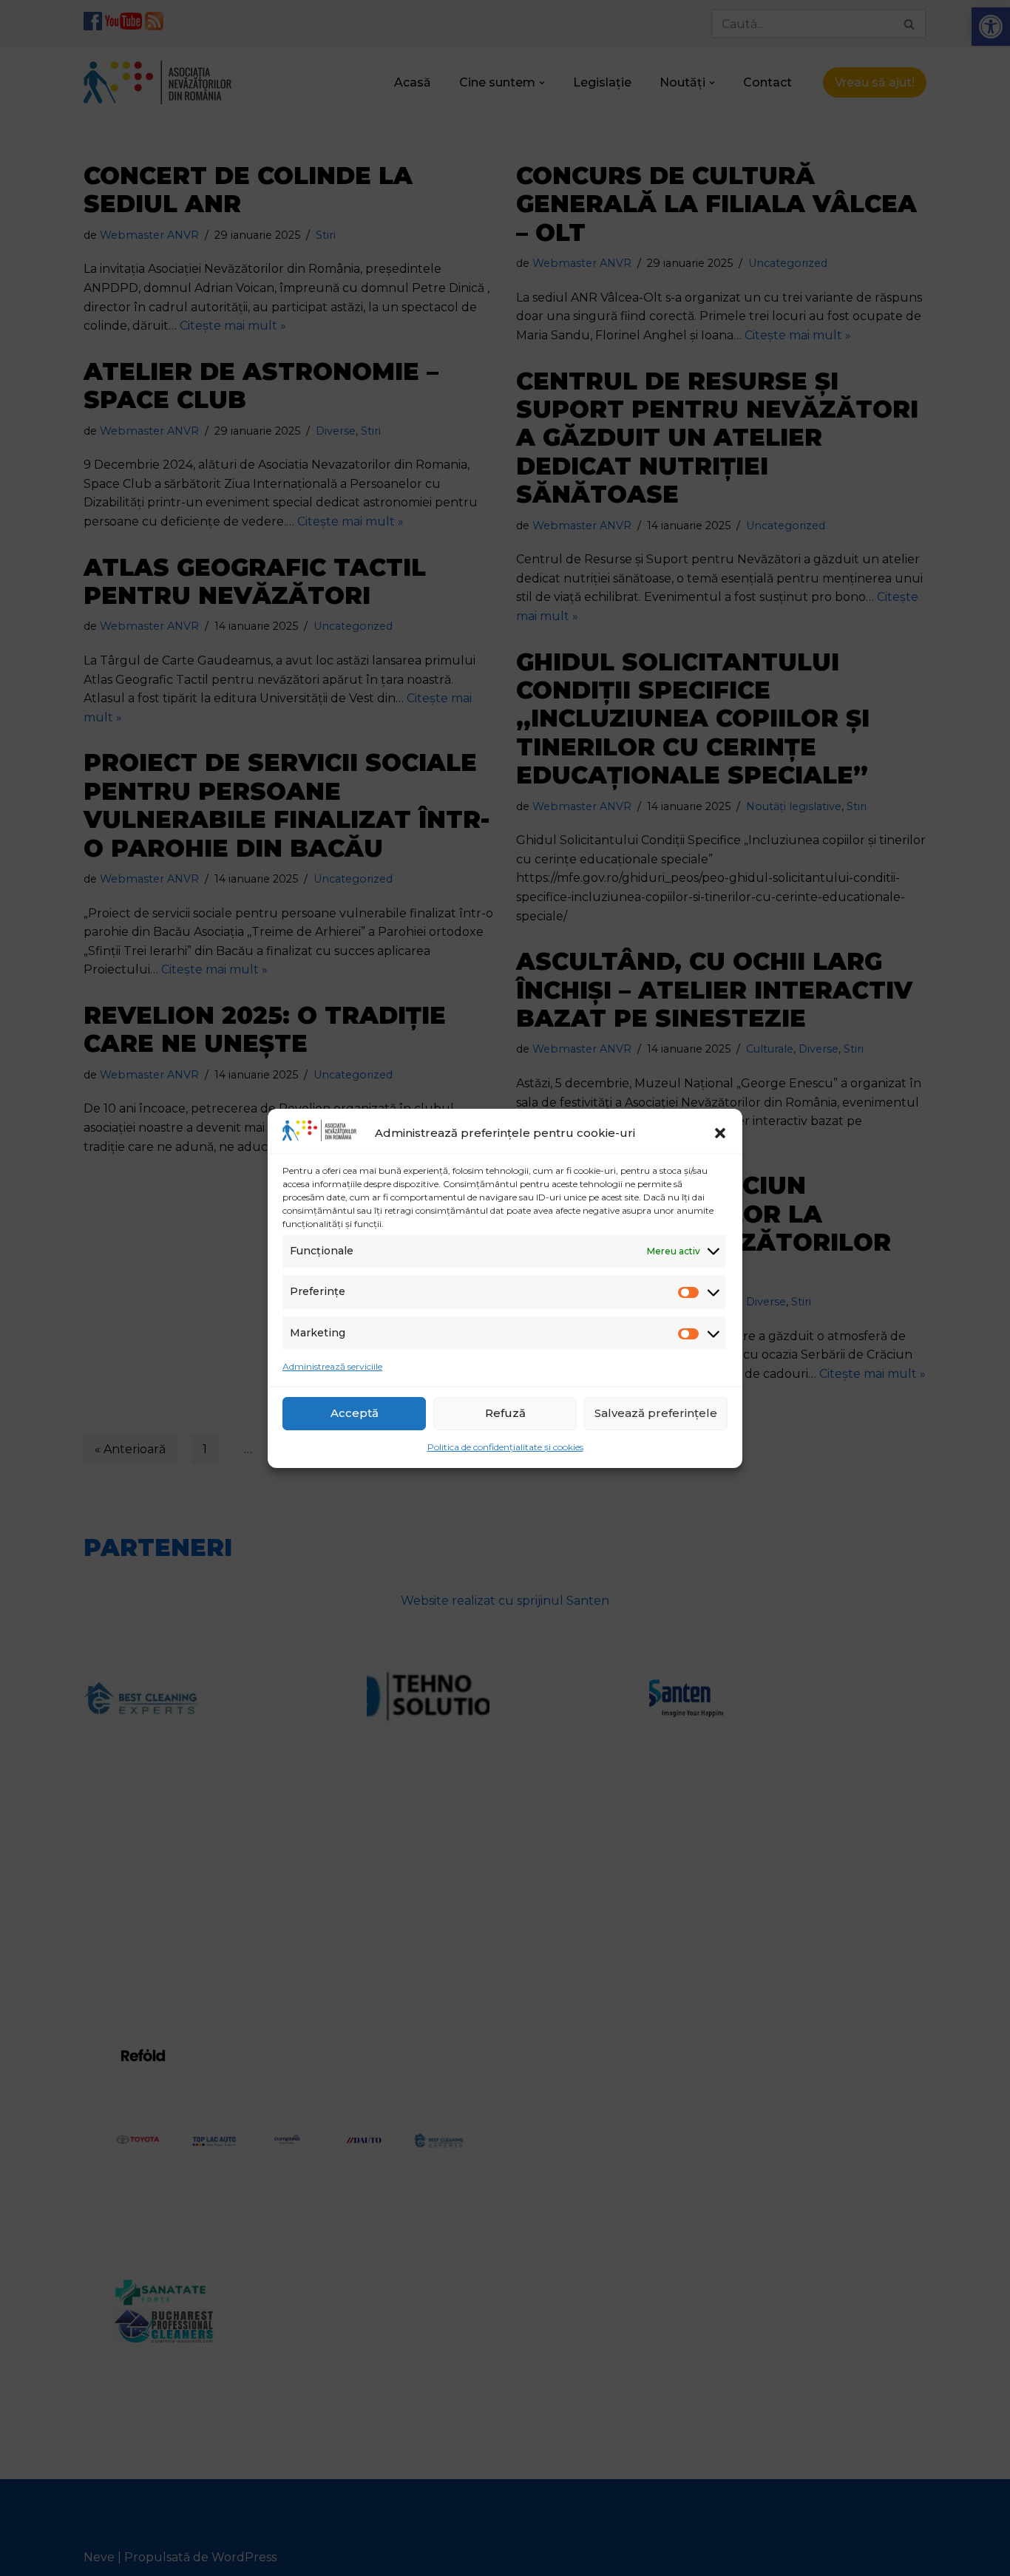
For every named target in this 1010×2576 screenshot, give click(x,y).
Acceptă (355, 1413)
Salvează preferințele (656, 1413)
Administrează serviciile (332, 1366)
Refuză (505, 1413)
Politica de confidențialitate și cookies (505, 1447)
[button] (720, 1133)
